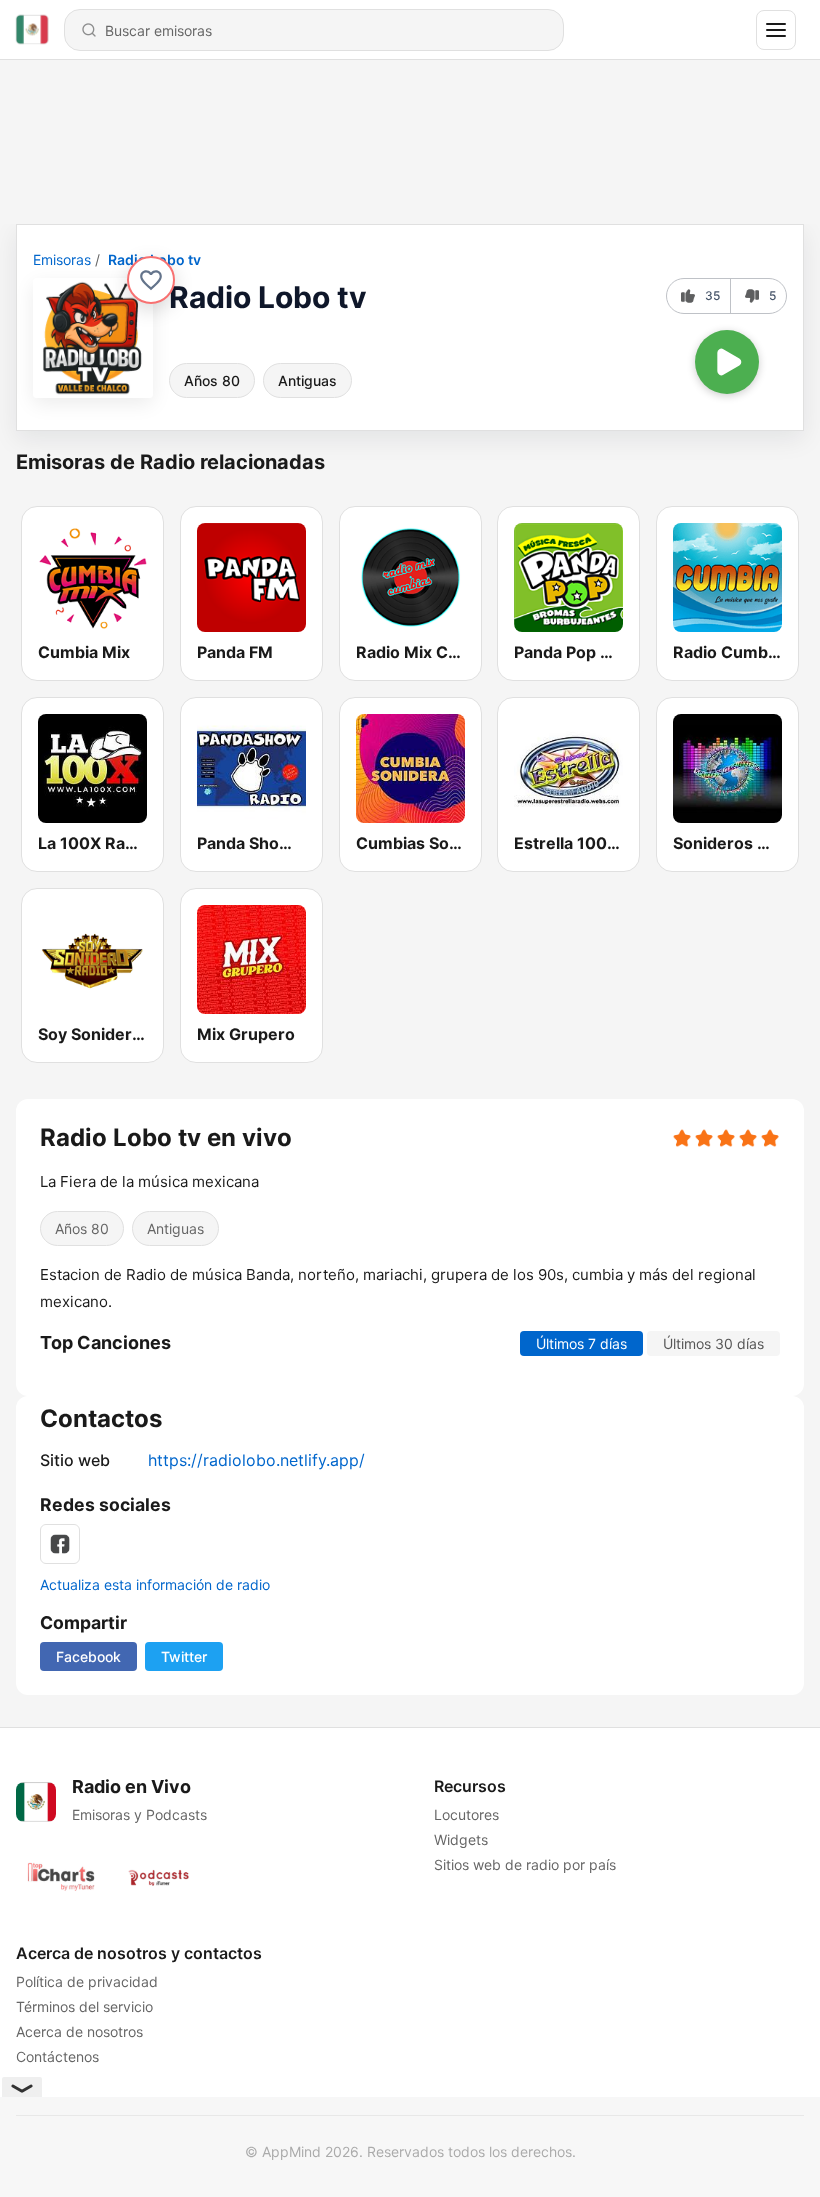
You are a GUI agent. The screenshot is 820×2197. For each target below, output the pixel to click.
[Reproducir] (727, 362)
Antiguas (307, 380)
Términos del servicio (84, 2006)
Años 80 (212, 380)
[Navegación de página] (776, 30)
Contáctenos (57, 2056)
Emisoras (62, 259)
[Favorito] (151, 280)
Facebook (88, 1656)
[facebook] (60, 1544)
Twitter (184, 1656)
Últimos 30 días (713, 1343)
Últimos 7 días (581, 1343)
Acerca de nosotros (79, 2031)
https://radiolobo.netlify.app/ (256, 1460)
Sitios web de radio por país (525, 1864)
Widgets (461, 1839)
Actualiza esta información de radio (155, 1584)
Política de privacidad (87, 1981)
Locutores (466, 1814)
